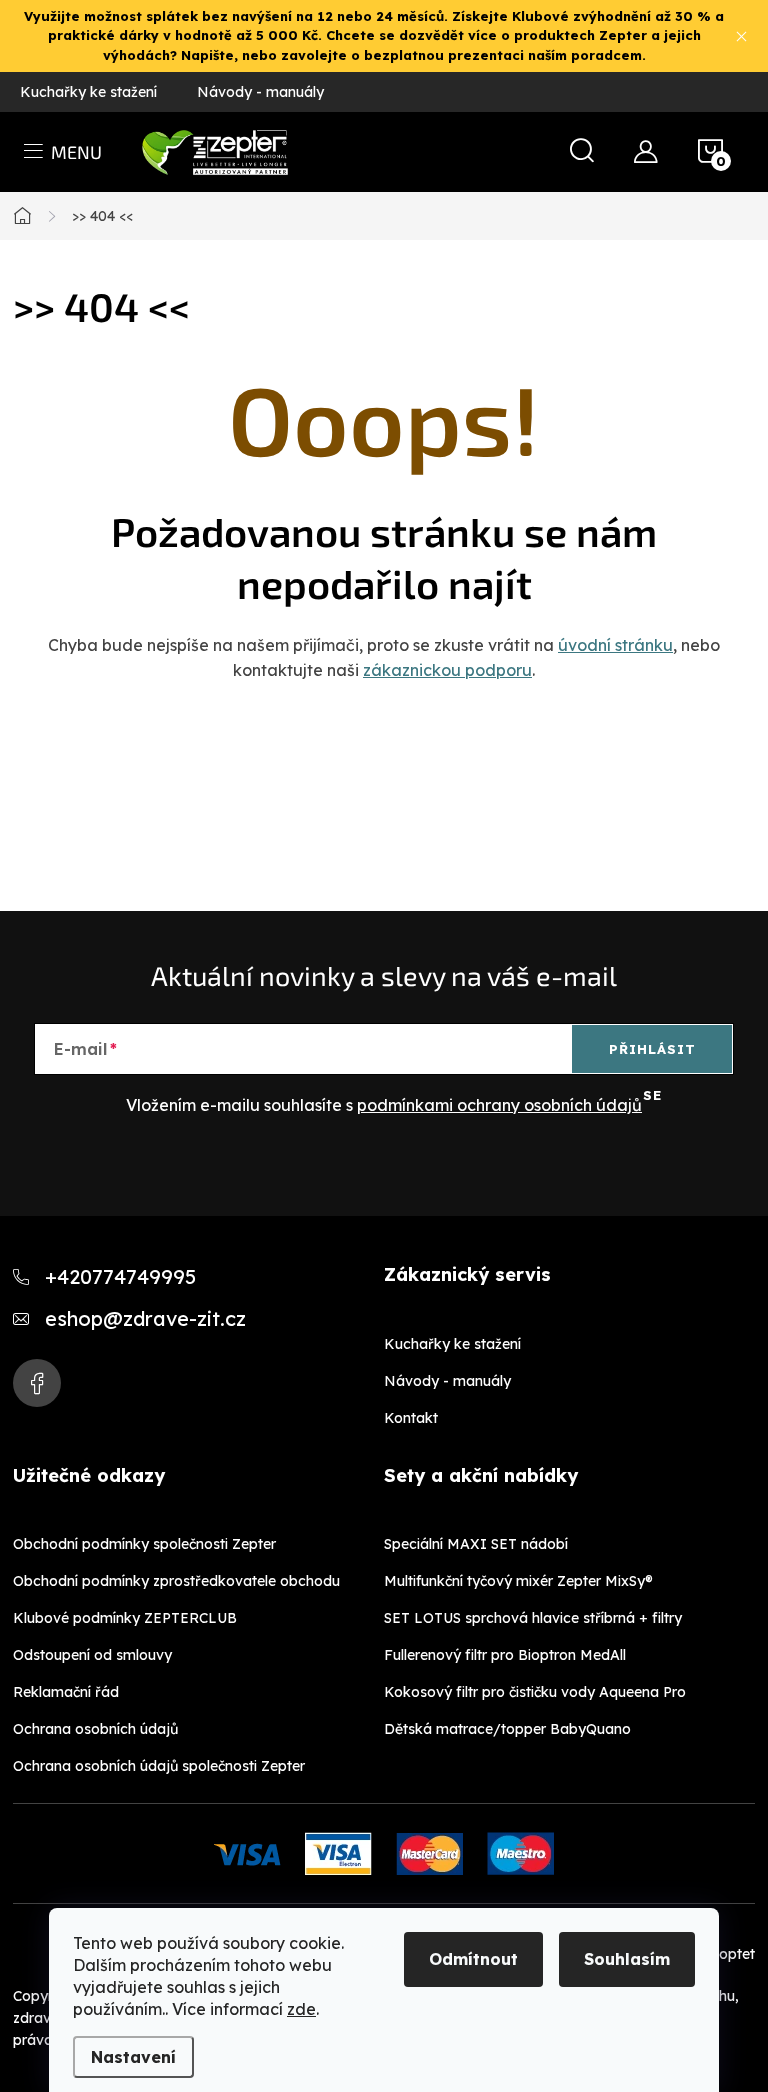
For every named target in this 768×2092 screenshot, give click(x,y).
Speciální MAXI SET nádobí (476, 1544)
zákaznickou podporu (447, 670)
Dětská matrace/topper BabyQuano (507, 1729)
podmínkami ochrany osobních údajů (499, 1105)
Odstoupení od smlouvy (92, 1655)
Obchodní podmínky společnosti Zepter (144, 1544)
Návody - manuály (260, 92)
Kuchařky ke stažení (88, 92)
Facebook (37, 1383)
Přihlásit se (652, 1057)
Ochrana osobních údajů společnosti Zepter (159, 1766)
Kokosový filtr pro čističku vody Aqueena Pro (535, 1692)
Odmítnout (473, 1959)
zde (301, 2009)
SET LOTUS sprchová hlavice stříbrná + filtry (533, 1618)
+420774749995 (120, 1276)
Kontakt (411, 1418)
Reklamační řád (66, 1692)
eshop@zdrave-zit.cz (145, 1318)
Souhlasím (627, 1959)
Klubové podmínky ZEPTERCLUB (125, 1618)
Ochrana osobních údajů (95, 1729)
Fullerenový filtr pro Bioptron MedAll (505, 1655)
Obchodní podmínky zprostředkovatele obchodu (176, 1581)
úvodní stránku (615, 645)
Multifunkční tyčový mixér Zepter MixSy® (518, 1581)
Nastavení (133, 2057)
